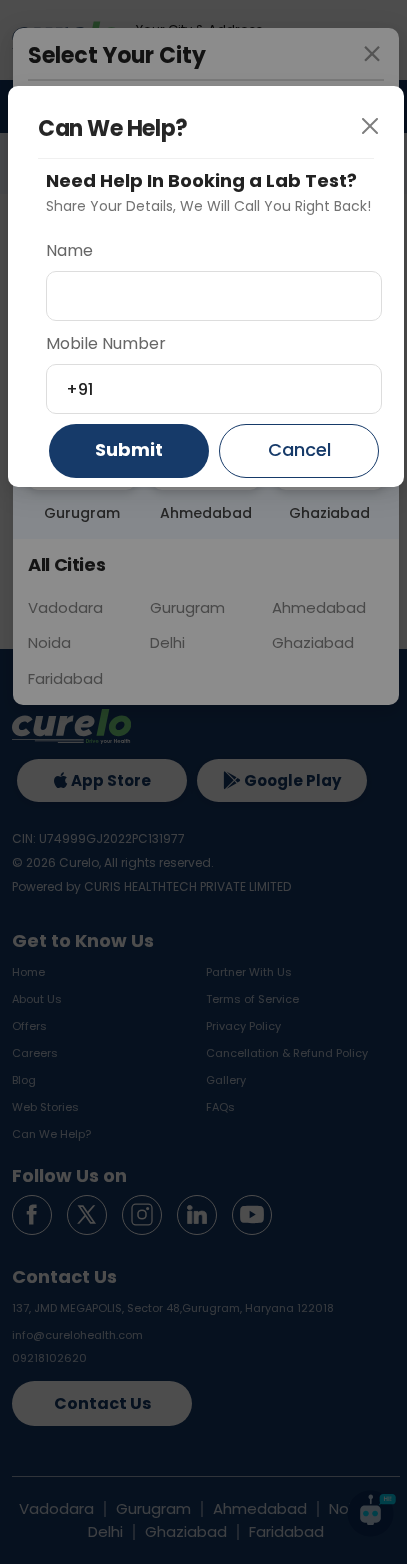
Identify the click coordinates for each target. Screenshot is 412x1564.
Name (69, 250)
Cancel (299, 449)
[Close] (377, 137)
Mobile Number (106, 343)
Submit (129, 449)
